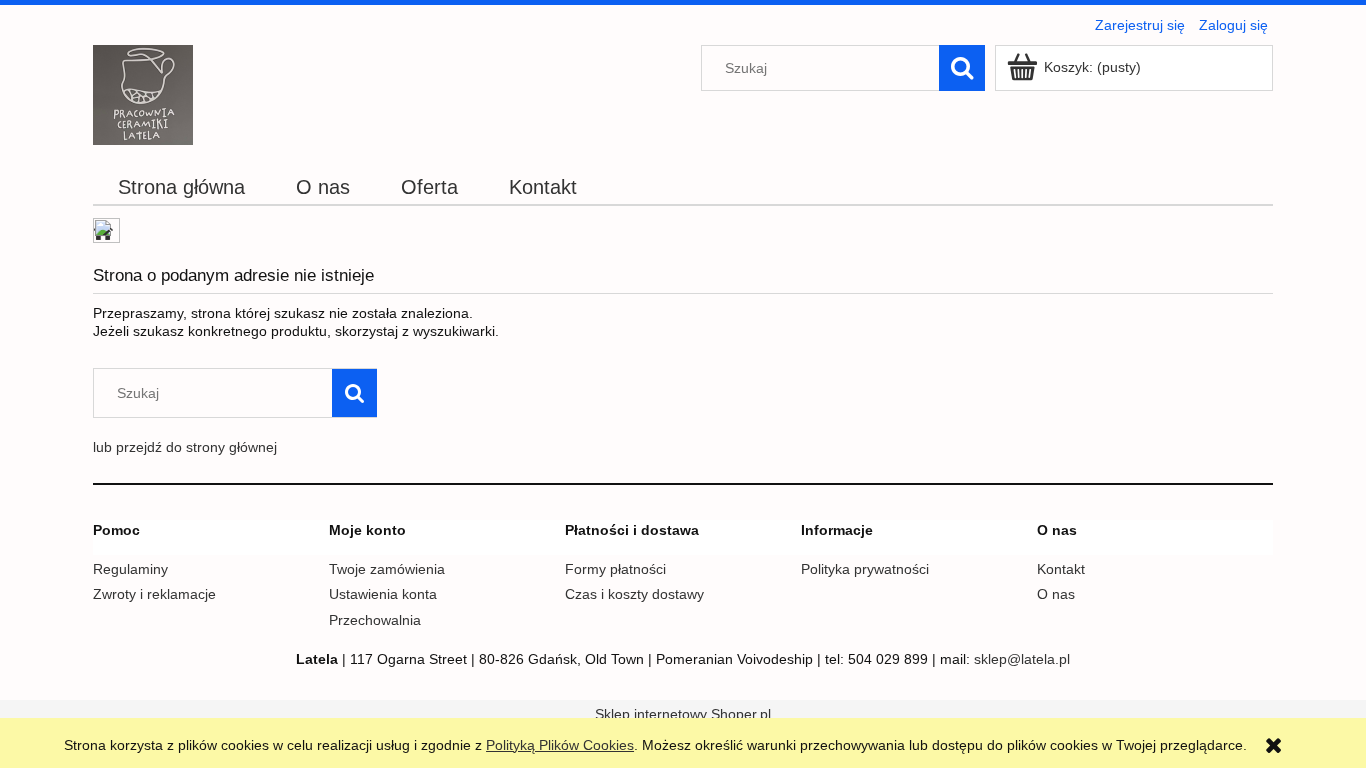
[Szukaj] (962, 68)
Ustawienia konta (383, 594)
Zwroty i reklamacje (154, 594)
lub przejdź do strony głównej (185, 447)
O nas (1056, 594)
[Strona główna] (143, 92)
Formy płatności (615, 569)
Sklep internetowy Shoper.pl (683, 714)
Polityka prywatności (865, 569)
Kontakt (1061, 569)
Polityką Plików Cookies (560, 745)
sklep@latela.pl (1022, 659)
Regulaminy (130, 569)
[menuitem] (182, 187)
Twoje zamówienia (387, 569)
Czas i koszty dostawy (634, 594)
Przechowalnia (375, 620)
